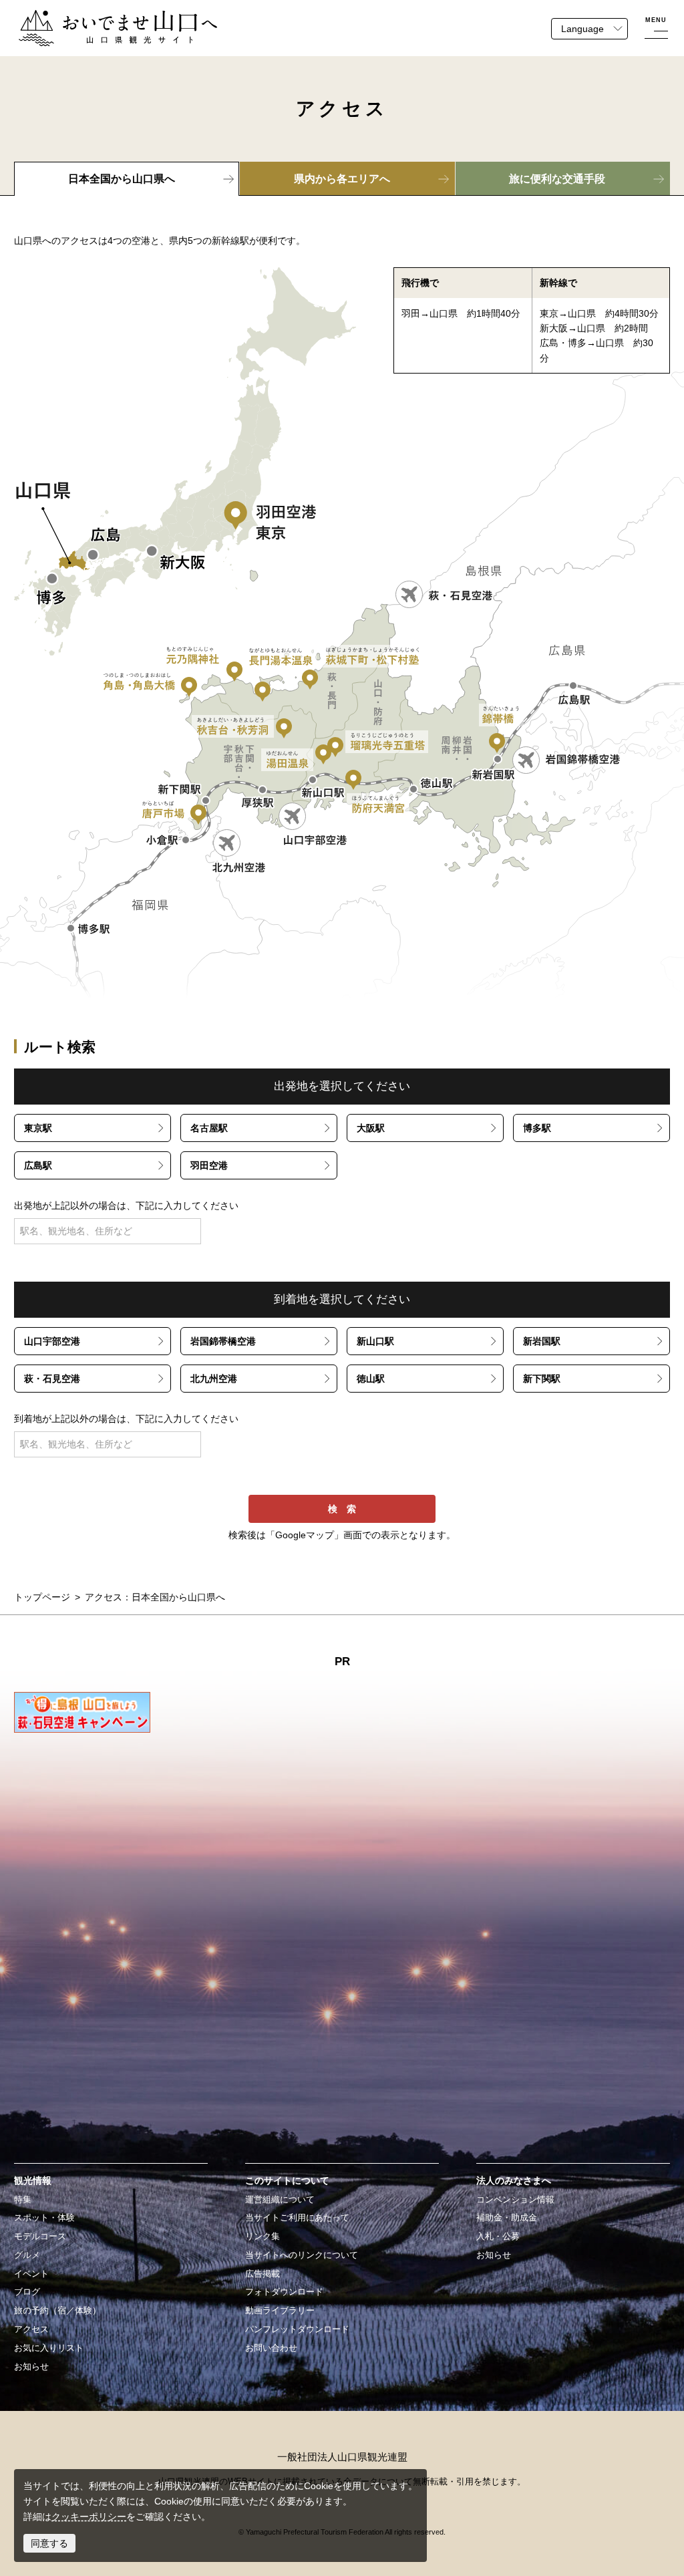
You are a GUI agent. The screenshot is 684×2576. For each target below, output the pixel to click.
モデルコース (40, 2237)
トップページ (42, 1597)
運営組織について (280, 2200)
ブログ (27, 2292)
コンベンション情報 (515, 2200)
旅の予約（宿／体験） (57, 2311)
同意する (49, 2543)
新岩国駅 (542, 1341)
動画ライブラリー (280, 2311)
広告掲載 (263, 2274)
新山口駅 (375, 1341)
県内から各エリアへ (342, 179)
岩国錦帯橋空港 (223, 1341)
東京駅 (38, 1128)
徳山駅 (371, 1379)
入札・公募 (498, 2237)
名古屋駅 (209, 1128)
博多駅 (537, 1128)
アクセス (31, 2329)
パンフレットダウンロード (297, 2329)
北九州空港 (214, 1379)
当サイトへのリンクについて (302, 2255)
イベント (31, 2274)
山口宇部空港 (52, 1341)
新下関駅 (542, 1379)
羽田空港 (209, 1165)
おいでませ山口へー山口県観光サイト (98, 17)
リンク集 (263, 2237)
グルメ (27, 2255)
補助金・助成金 (507, 2218)
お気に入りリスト (49, 2348)
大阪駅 (371, 1128)
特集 (23, 2200)
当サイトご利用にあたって (297, 2218)
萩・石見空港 (52, 1379)
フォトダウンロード (284, 2292)
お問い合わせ (271, 2348)
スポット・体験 (44, 2218)
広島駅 (38, 1165)
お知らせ (31, 2367)
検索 (347, 1509)
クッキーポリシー (89, 2517)
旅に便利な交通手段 (557, 179)
